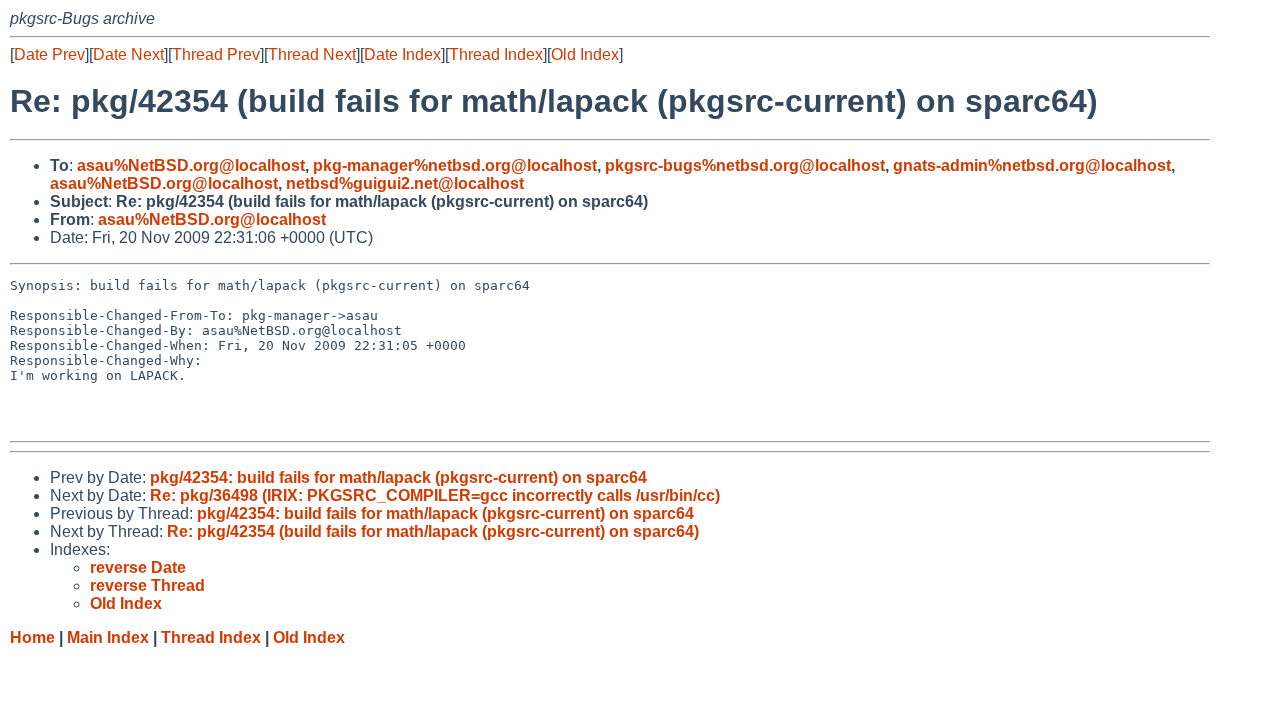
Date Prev (49, 54)
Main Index (108, 637)
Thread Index (496, 54)
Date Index (402, 54)
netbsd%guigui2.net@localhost (405, 183)
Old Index (585, 54)
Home (32, 637)
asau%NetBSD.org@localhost (191, 165)
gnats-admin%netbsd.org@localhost (1032, 165)
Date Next (128, 54)
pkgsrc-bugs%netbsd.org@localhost (745, 165)
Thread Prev (216, 54)
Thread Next (312, 54)
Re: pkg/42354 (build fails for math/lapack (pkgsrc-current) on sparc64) (433, 531)
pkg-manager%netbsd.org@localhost (455, 165)
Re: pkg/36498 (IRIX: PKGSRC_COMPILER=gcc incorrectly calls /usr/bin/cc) (435, 495)
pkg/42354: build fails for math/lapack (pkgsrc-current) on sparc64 (398, 477)
